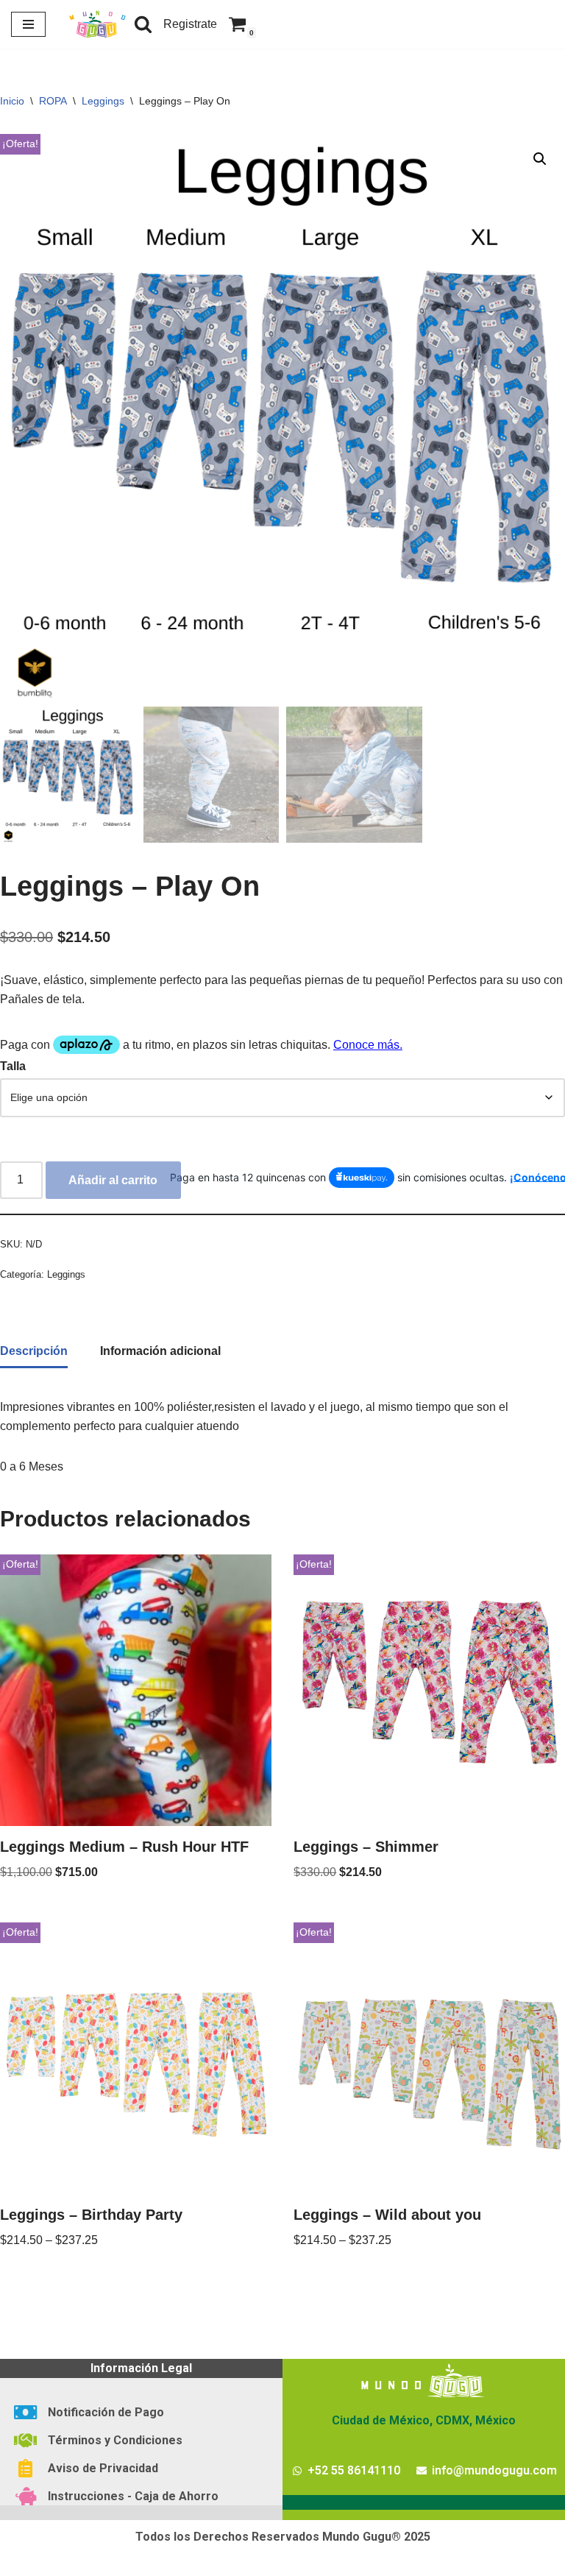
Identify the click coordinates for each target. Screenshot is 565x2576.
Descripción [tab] (34, 1351)
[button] (540, 159)
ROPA (53, 101)
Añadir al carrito (113, 1180)
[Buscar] (143, 24)
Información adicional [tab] (160, 1351)
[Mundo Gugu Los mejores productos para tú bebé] (97, 24)
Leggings (103, 101)
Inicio (12, 101)
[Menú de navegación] (28, 24)
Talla (13, 1066)
